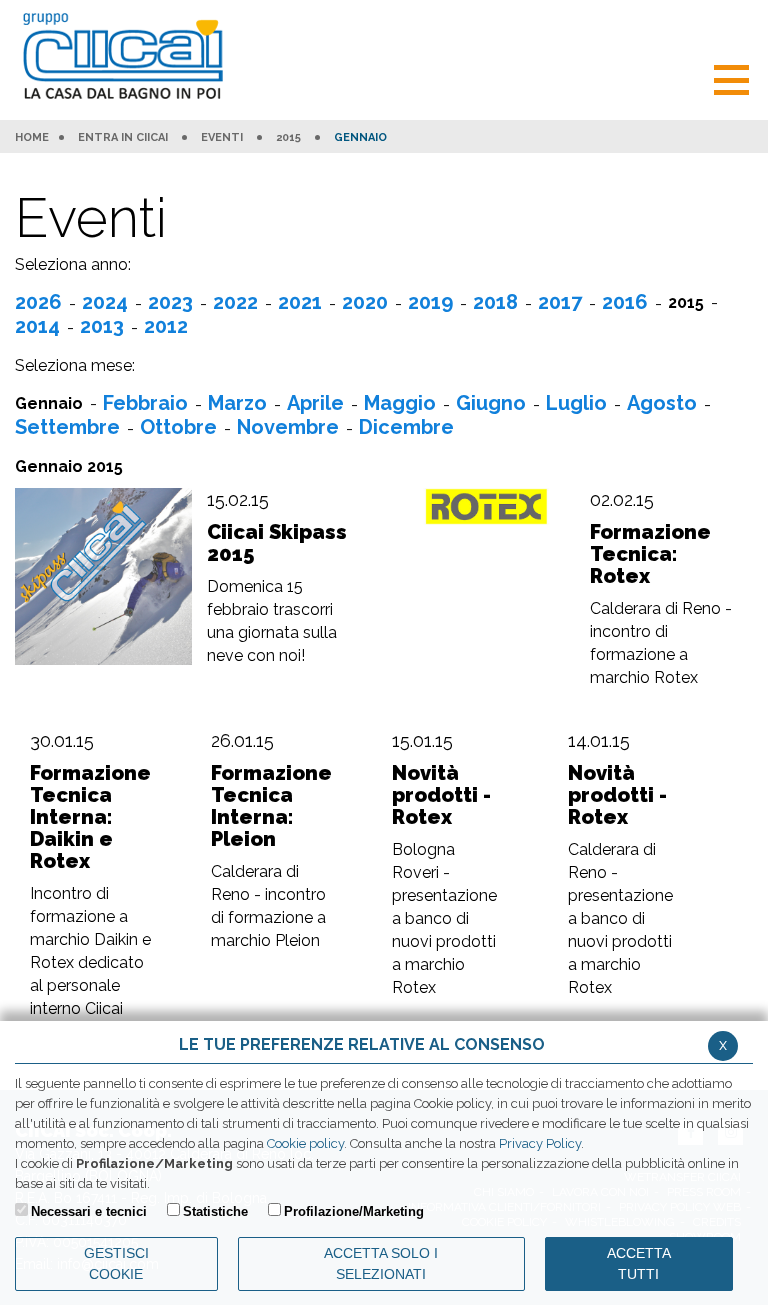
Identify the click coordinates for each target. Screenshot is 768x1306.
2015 (288, 138)
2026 (38, 302)
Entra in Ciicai (123, 138)
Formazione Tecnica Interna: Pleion (271, 806)
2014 (37, 326)
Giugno (491, 403)
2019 (430, 302)
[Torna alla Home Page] (127, 57)
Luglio (576, 403)
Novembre (288, 427)
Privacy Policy (540, 1143)
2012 (166, 326)
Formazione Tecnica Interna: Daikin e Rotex (90, 817)
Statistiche (215, 1211)
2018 (495, 302)
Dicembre (406, 427)
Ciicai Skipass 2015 (277, 543)
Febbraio (145, 403)
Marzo (237, 403)
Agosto (662, 403)
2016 (625, 302)
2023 (170, 302)
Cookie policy (305, 1143)
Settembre (67, 427)
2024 (105, 302)
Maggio (400, 403)
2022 (235, 302)
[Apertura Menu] (731, 77)
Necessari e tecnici (89, 1211)
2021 (300, 302)
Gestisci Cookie (116, 1263)
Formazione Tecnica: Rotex (650, 554)
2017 (560, 302)
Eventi (222, 138)
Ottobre (178, 427)
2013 (102, 326)
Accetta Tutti (639, 1263)
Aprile (315, 403)
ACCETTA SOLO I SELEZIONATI (381, 1263)
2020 (365, 302)
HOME (32, 138)
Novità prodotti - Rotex (441, 795)
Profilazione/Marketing (354, 1211)
